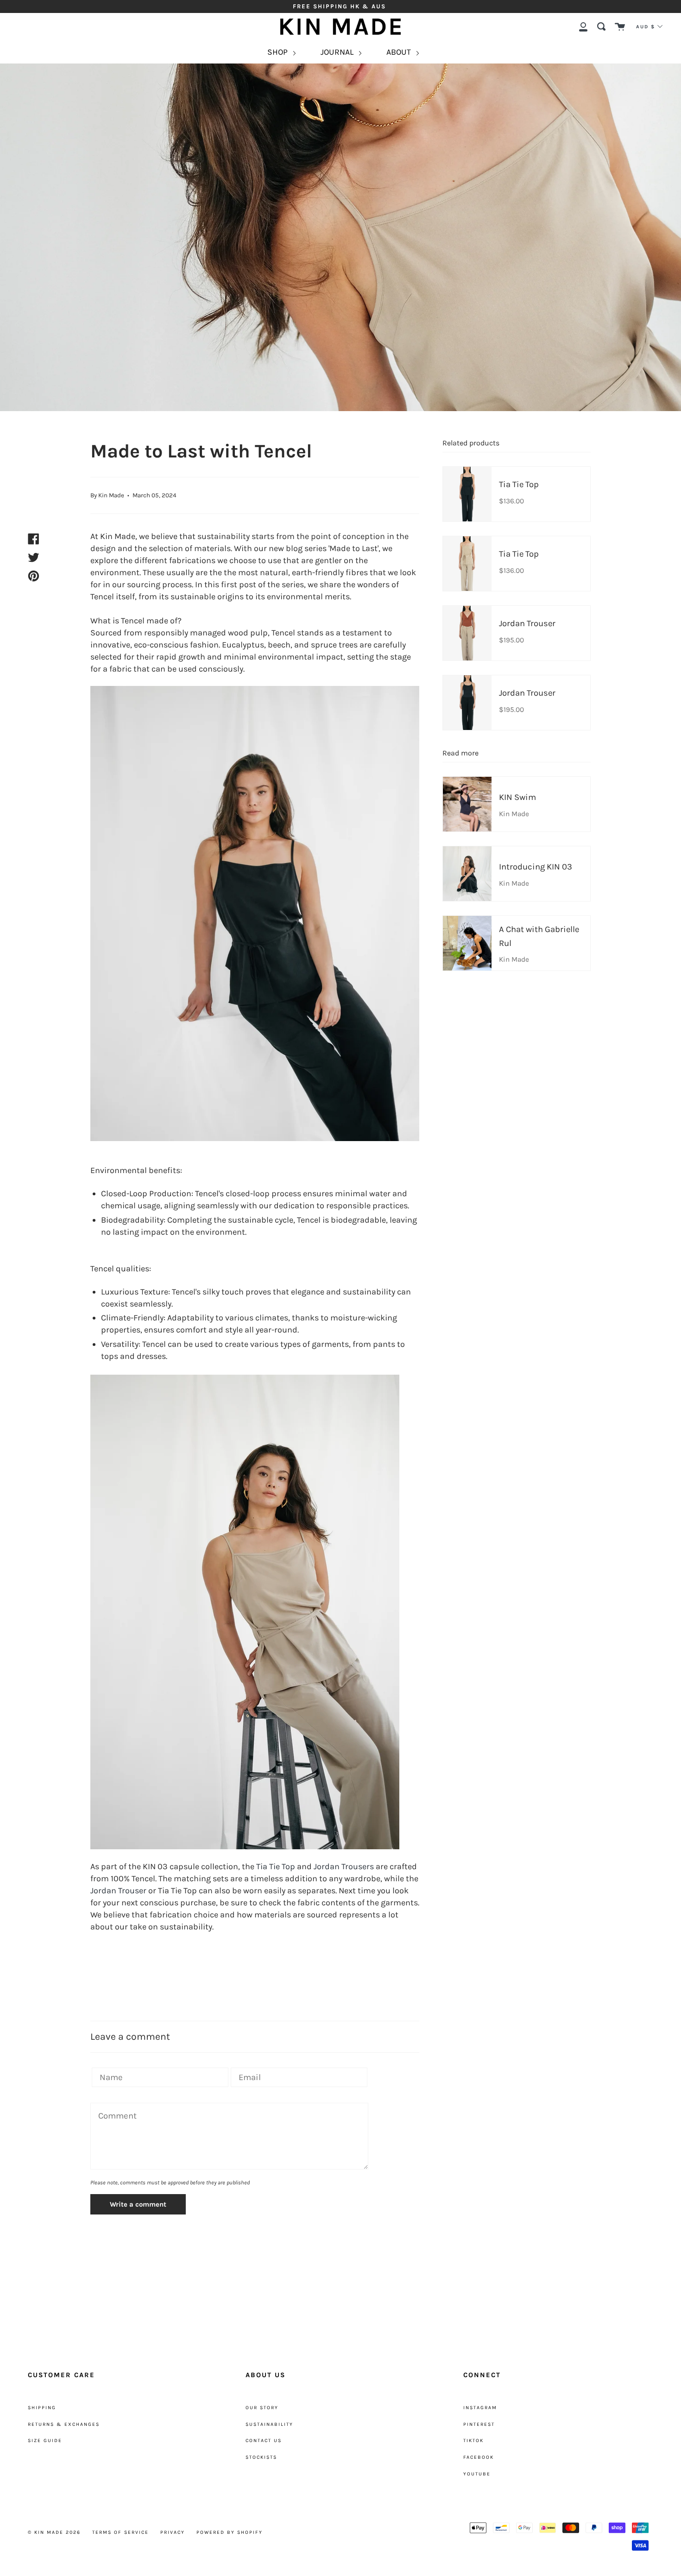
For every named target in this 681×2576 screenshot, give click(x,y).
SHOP (278, 52)
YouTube (477, 2474)
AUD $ (646, 27)
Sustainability (269, 2424)
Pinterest (479, 2424)
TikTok (473, 2440)
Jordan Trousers (344, 1866)
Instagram (480, 2408)
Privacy (173, 2532)
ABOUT (400, 52)
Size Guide (45, 2440)
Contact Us (264, 2440)
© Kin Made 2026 (54, 2532)
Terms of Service (120, 2532)
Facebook (479, 2457)
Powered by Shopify (230, 2532)
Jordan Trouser (118, 1891)
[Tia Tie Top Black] (255, 914)
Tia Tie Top (276, 1866)
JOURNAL (338, 52)
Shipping (42, 2408)
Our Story (262, 2408)
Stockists (261, 2457)
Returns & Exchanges (64, 2424)
